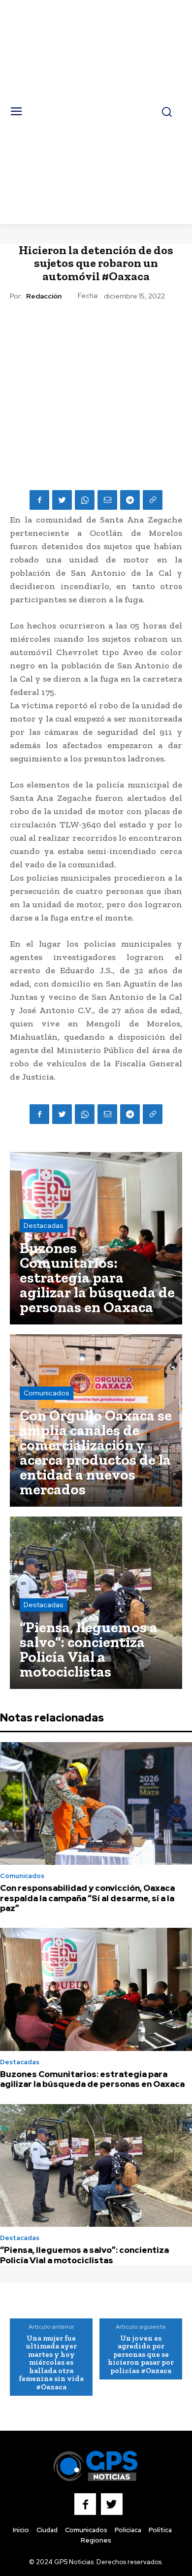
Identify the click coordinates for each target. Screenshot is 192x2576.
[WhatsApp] (85, 500)
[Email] (107, 500)
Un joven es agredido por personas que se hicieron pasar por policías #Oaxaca (141, 2354)
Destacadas (44, 1225)
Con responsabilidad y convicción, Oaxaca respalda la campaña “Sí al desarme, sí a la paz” (87, 1898)
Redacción (44, 296)
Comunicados (47, 1393)
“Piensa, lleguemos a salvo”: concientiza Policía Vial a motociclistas (84, 2255)
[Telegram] (130, 500)
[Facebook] (39, 500)
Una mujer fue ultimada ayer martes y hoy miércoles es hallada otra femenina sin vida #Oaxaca (51, 2362)
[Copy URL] (153, 500)
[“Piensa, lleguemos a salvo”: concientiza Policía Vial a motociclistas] (96, 1603)
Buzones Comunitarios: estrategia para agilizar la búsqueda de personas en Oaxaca (92, 2079)
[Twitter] (62, 500)
